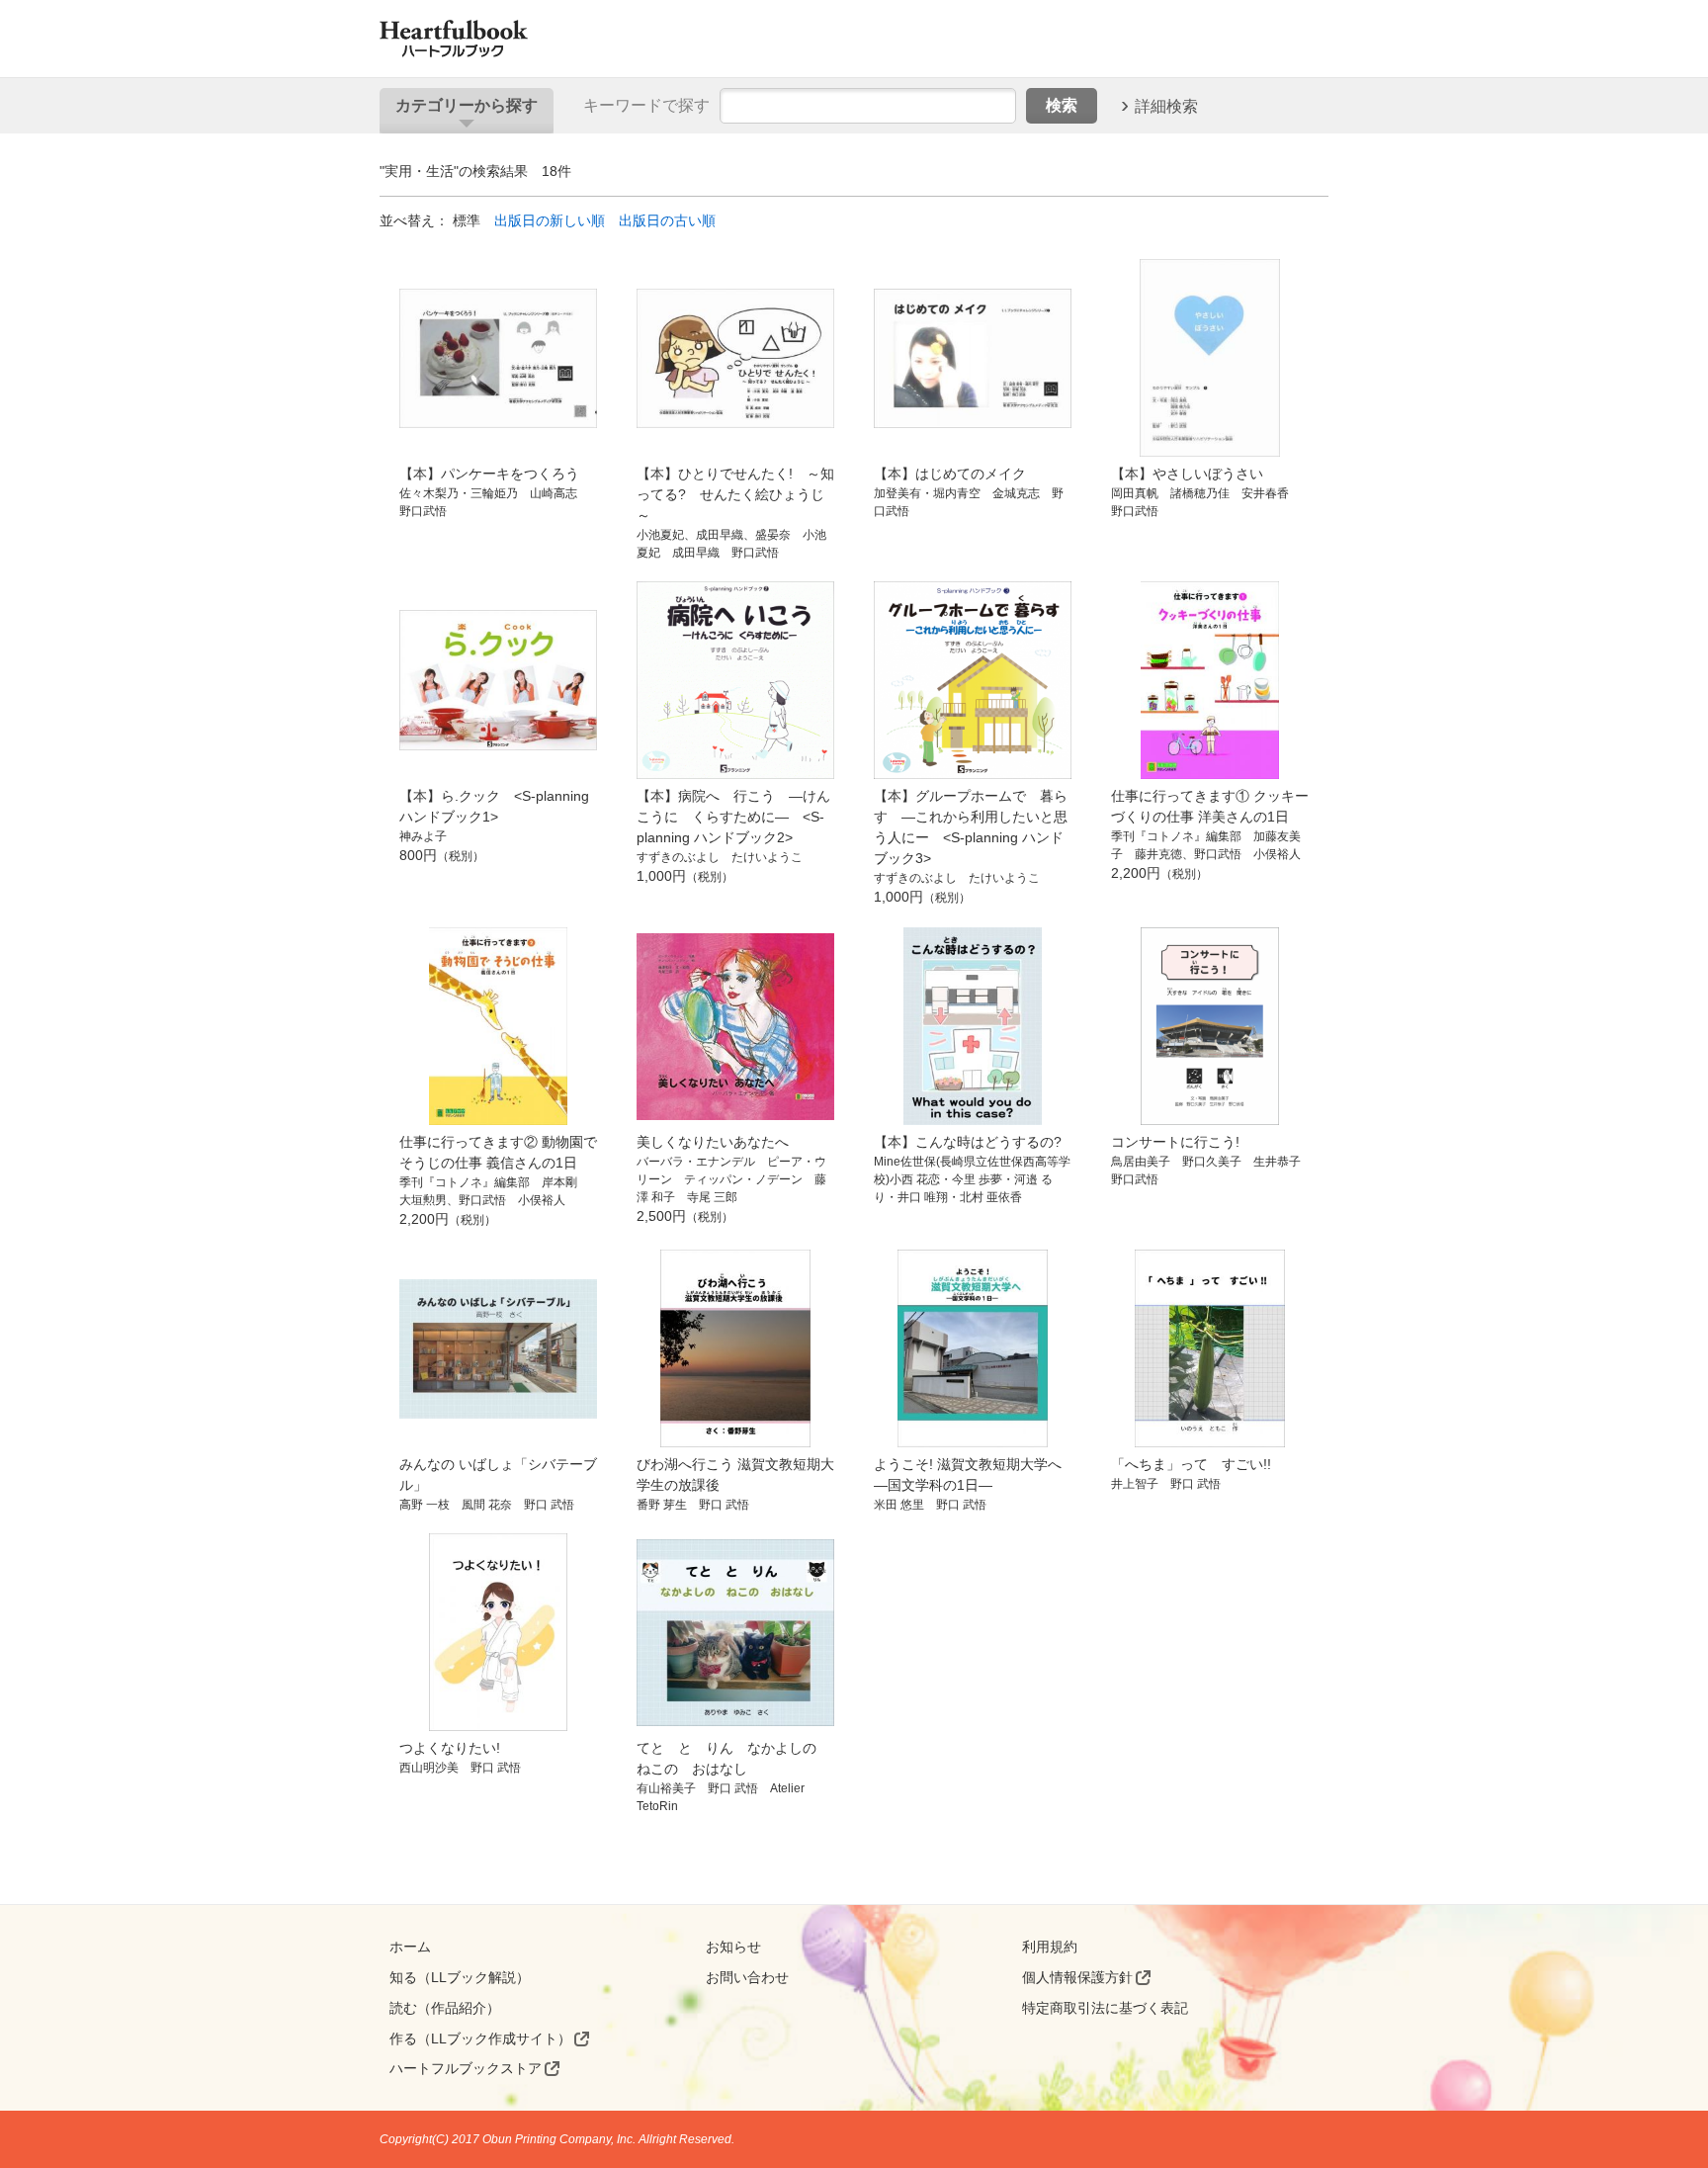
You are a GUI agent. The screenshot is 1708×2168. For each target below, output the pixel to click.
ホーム (410, 1947)
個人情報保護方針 (1077, 1977)
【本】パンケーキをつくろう (489, 474)
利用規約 (1050, 1947)
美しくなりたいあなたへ (713, 1142)
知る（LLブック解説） (460, 1977)
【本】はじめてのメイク (950, 474)
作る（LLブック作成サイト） (480, 2038)
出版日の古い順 (667, 220)
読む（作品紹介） (445, 2008)
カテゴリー (467, 105)
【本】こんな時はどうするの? (968, 1142)
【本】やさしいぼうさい (1187, 474)
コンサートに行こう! (1175, 1142)
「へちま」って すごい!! (1191, 1464)
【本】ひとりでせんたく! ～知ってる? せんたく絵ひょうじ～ (735, 494)
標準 (467, 220)
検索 (1062, 105)
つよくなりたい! (450, 1748)
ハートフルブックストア (466, 2068)
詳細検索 (1166, 105)
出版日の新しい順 (550, 220)
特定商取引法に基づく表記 (1105, 2008)
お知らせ (733, 1947)
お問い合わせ (747, 1977)
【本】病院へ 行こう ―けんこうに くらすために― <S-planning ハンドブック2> (733, 817)
